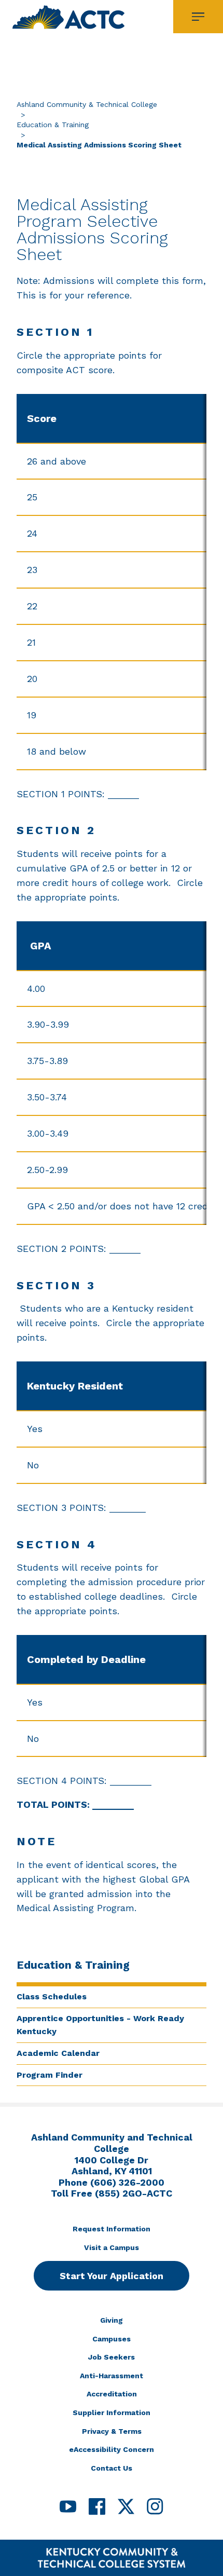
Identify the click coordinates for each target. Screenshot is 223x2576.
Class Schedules (52, 1996)
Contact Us (112, 2468)
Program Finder (50, 2075)
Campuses (112, 2339)
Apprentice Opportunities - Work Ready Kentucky (100, 2025)
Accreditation (112, 2394)
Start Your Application (112, 2276)
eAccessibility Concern (112, 2449)
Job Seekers (112, 2357)
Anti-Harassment (112, 2376)
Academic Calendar (58, 2053)
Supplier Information (112, 2413)
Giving (112, 2320)
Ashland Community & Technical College (87, 104)
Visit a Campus (112, 2247)
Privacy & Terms (112, 2431)
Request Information (112, 2229)
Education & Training (53, 125)
